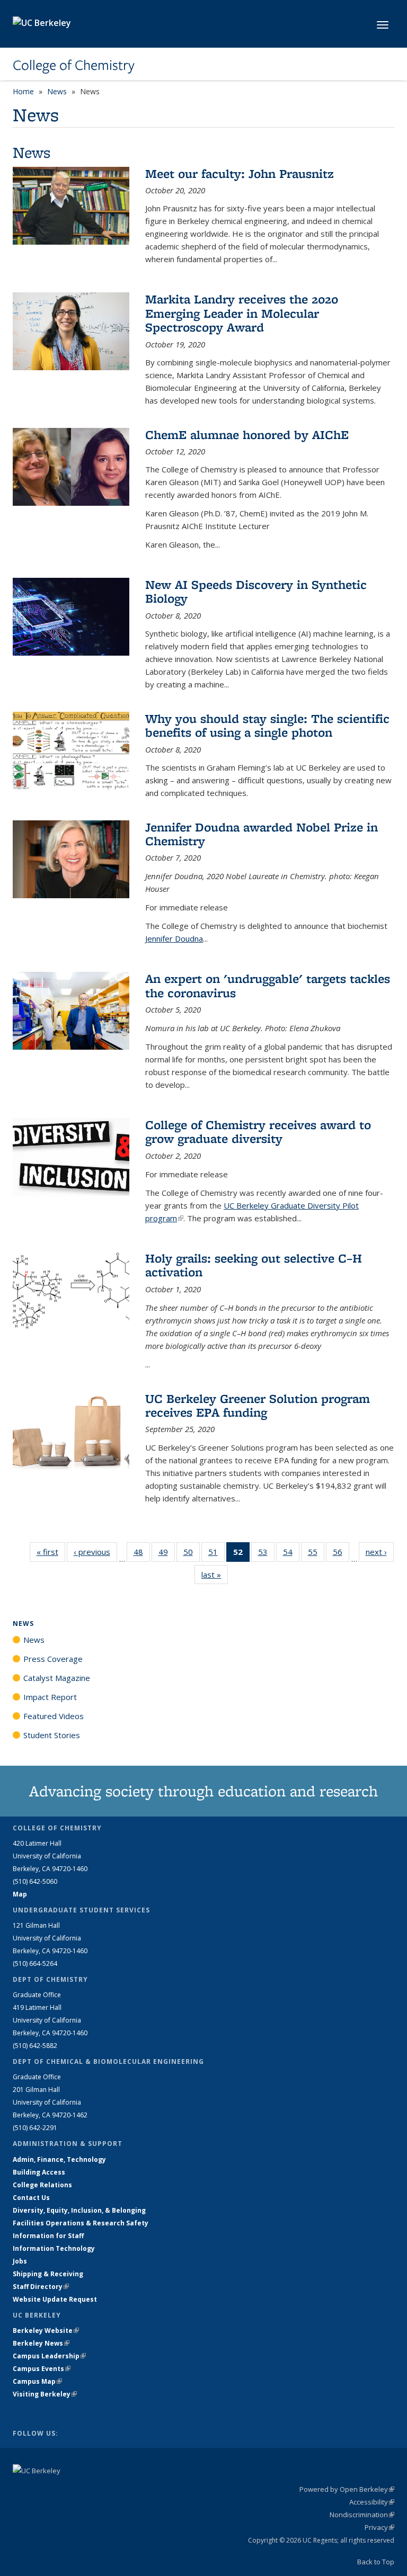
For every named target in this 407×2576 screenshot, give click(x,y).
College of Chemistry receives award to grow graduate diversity (258, 1132)
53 (266, 1554)
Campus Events (42, 2369)
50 (192, 1554)
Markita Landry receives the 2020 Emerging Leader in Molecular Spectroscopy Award (242, 313)
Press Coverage (53, 1659)
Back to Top (376, 2562)
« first (51, 1552)
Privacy (379, 2527)
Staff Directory (41, 2287)
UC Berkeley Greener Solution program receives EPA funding (258, 1405)
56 (341, 1554)
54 (291, 1554)
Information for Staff (48, 2236)
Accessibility (372, 2502)
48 (142, 1554)
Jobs (20, 2261)
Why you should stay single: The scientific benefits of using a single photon (267, 725)
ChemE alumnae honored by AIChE (247, 435)
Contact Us (31, 2198)
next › (380, 1552)
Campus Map (37, 2381)
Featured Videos (54, 1716)
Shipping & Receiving (48, 2274)
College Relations (42, 2185)
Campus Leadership (49, 2356)
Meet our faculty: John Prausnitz (240, 173)
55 (316, 1554)
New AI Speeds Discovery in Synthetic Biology (256, 591)
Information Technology (54, 2248)
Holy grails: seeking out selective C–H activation (254, 1265)
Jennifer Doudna (174, 938)
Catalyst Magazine (57, 1678)
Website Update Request (55, 2299)
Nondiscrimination (362, 2515)
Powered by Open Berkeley (347, 2489)
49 (167, 1554)
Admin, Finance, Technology (59, 2159)
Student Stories (52, 1735)
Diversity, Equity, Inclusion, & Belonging (79, 2210)
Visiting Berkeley (45, 2394)
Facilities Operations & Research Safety (81, 2223)
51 (216, 1554)
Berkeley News (41, 2343)
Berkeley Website (46, 2331)
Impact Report (50, 1697)
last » (215, 1575)
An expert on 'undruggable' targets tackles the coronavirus (268, 985)
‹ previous (95, 1552)
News (57, 91)
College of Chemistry (74, 65)
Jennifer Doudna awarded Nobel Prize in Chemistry (262, 834)
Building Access (39, 2172)
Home (23, 91)
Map (20, 1894)
